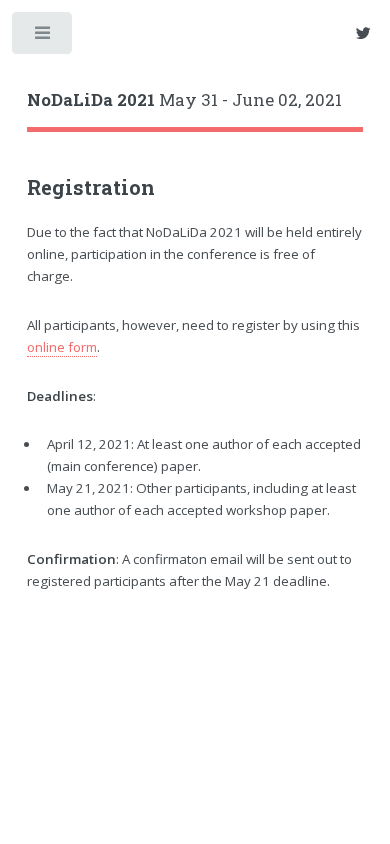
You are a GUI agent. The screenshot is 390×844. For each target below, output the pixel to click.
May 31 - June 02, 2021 (184, 100)
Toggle (43, 37)
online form (62, 347)
